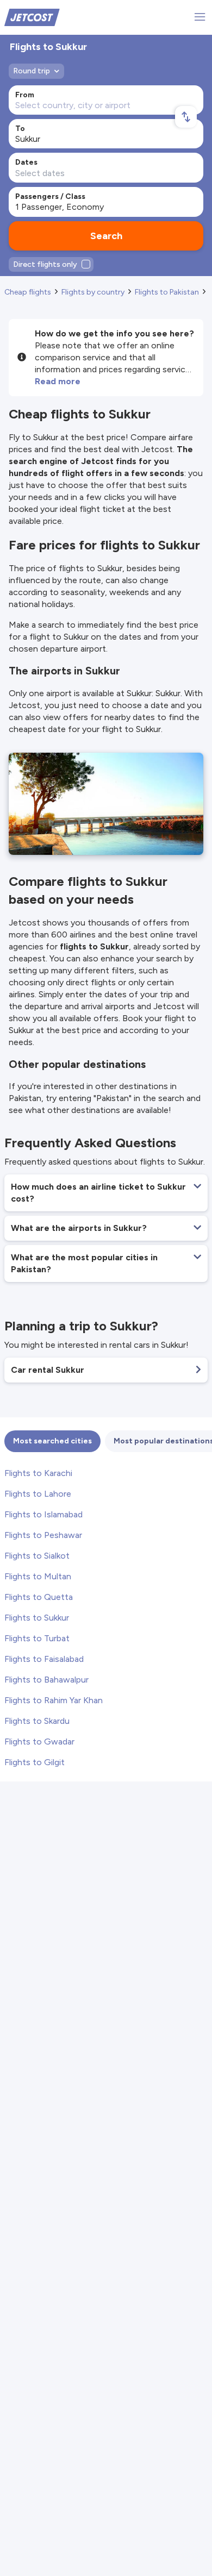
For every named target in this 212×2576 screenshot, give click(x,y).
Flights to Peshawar (43, 1535)
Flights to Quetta (39, 1597)
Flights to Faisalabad (44, 1659)
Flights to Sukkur (37, 1618)
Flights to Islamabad (43, 1514)
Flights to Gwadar (39, 1742)
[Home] (32, 17)
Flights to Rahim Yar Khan (54, 1700)
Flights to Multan (38, 1576)
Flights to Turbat (37, 1638)
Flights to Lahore (38, 1494)
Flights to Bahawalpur (46, 1680)
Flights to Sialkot (37, 1556)
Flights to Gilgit (35, 1762)
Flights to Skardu (37, 1721)
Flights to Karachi (38, 1473)
